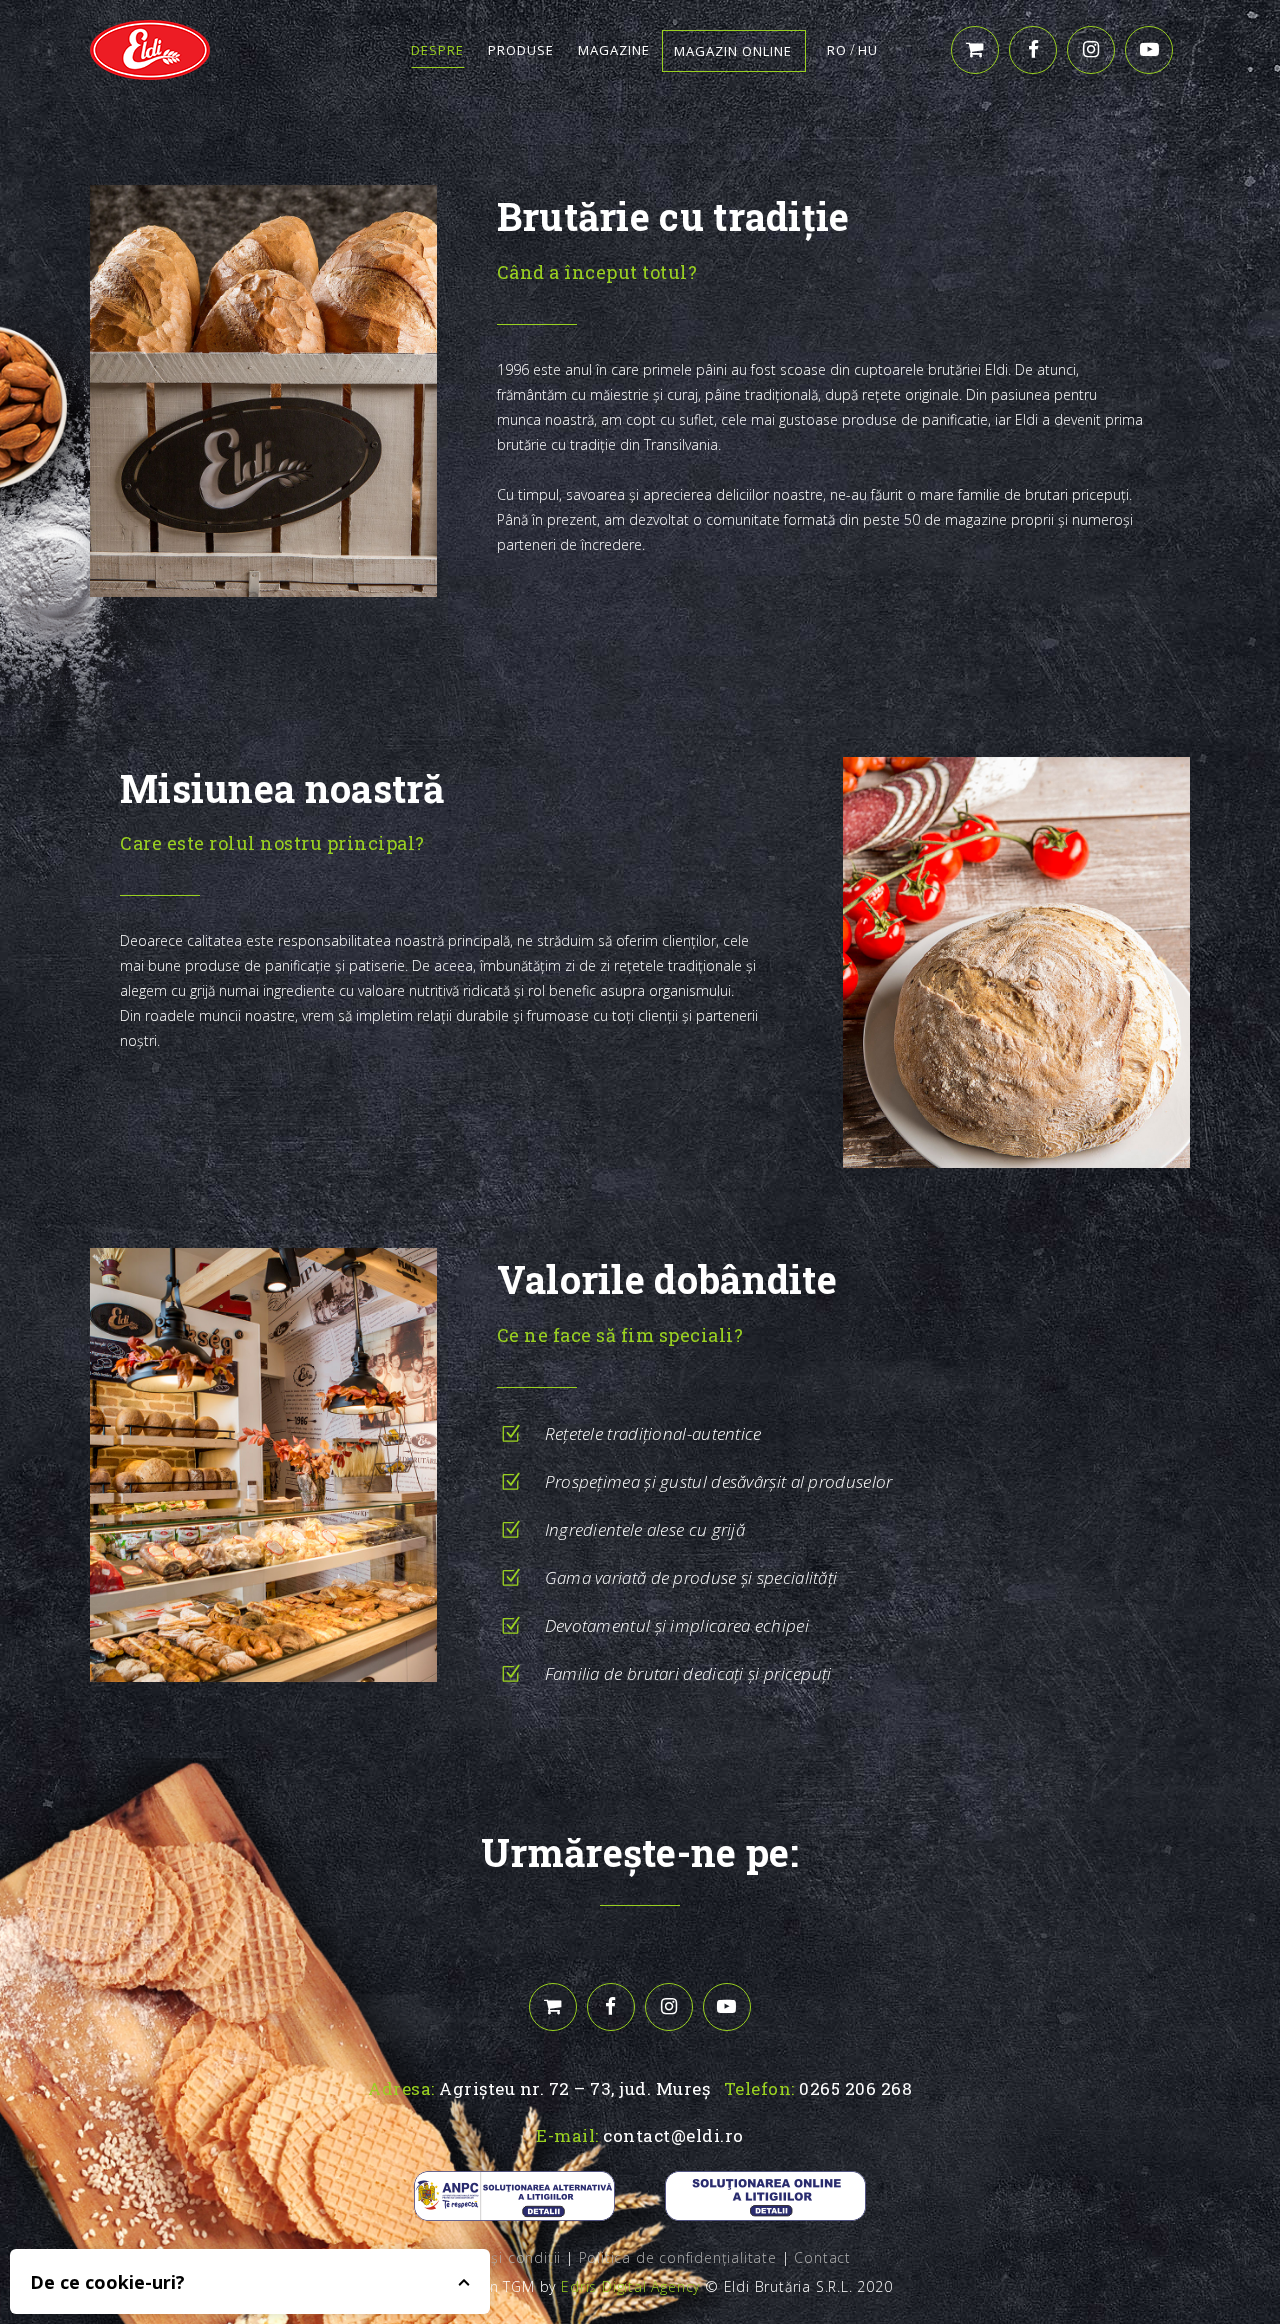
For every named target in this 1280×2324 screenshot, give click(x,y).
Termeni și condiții (495, 2257)
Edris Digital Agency (630, 2286)
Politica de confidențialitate (678, 2257)
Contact (822, 2257)
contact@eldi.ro (673, 2135)
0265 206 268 (855, 2088)
